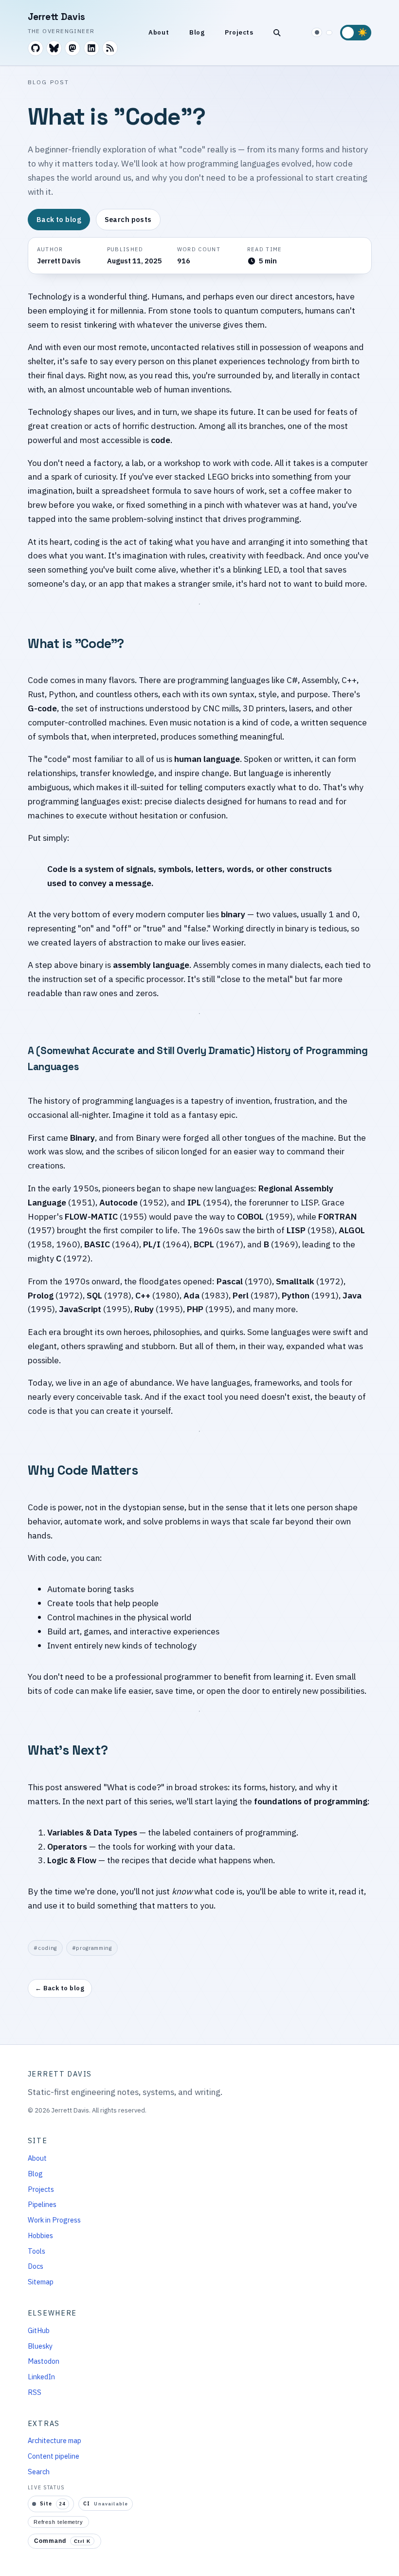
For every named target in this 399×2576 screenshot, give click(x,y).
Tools (36, 2251)
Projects (239, 32)
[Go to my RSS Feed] (110, 48)
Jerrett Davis (56, 17)
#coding (45, 1948)
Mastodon (44, 2361)
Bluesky (40, 2346)
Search (39, 2472)
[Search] (277, 33)
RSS (35, 2392)
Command (62, 2541)
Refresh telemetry (58, 2522)
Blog (197, 32)
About (159, 32)
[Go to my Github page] (36, 48)
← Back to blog (60, 1988)
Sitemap (41, 2282)
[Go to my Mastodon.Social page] (73, 48)
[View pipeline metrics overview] (329, 33)
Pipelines (42, 2204)
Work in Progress (54, 2220)
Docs (36, 2266)
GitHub (39, 2330)
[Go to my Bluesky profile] (54, 48)
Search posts (128, 219)
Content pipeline (54, 2456)
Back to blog (58, 219)
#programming (91, 1948)
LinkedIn (41, 2377)
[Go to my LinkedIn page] (91, 48)
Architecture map (54, 2440)
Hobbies (40, 2235)
